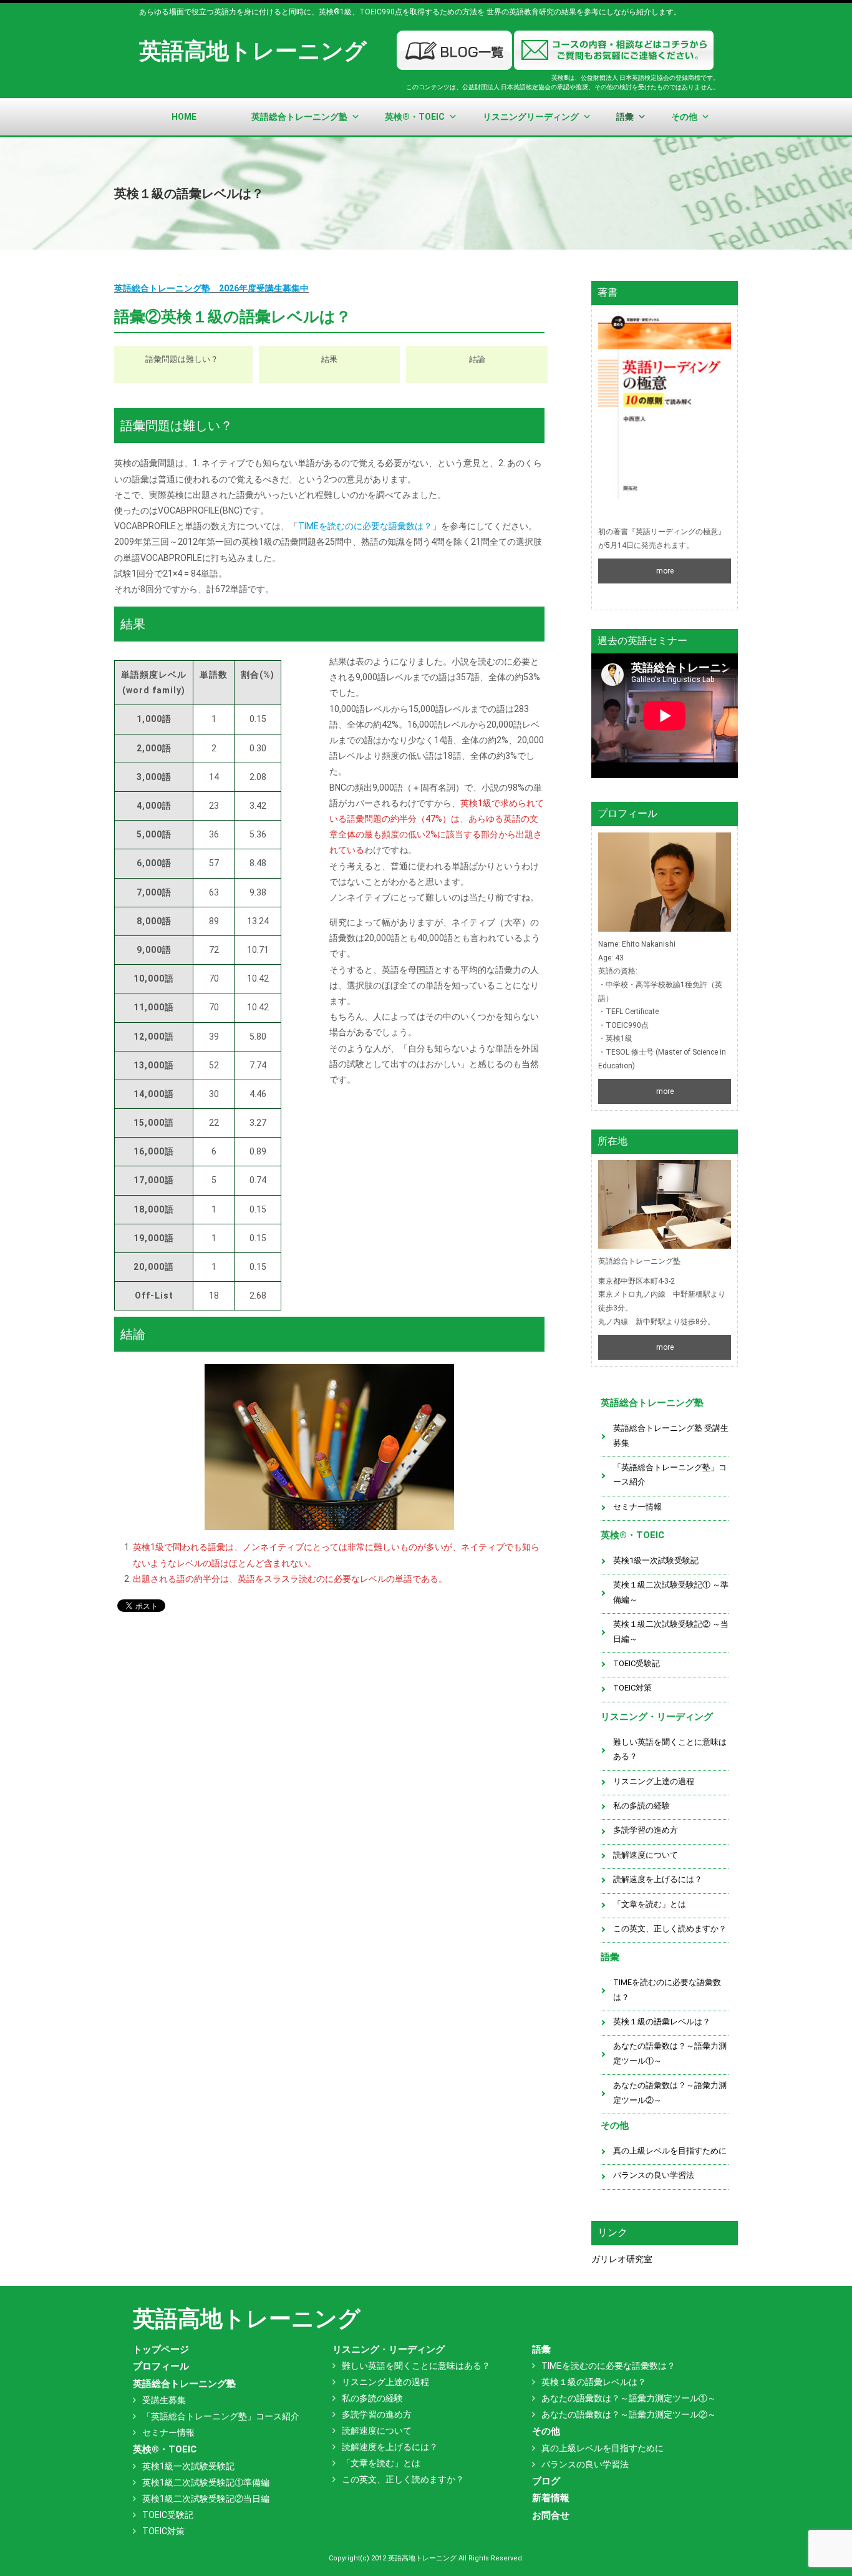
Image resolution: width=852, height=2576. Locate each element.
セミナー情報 (637, 1507)
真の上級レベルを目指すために (670, 2151)
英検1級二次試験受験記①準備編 (206, 2482)
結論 (477, 359)
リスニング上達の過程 (654, 1781)
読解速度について (646, 1855)
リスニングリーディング (531, 117)
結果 (329, 359)
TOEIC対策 (632, 1688)
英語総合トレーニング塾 (299, 117)
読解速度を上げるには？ (658, 1879)
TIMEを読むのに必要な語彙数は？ (365, 526)
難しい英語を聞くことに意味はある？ (670, 1749)
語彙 (625, 117)
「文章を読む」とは (650, 1904)
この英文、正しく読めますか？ (670, 1929)
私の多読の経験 (641, 1806)
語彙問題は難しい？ (182, 359)
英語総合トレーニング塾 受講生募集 (671, 1435)
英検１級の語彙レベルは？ (662, 2022)
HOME (184, 117)
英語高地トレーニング (253, 51)
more (665, 571)
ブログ (546, 2481)
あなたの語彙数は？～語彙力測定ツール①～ (670, 2053)
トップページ (161, 2349)
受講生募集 (164, 2400)
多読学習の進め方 (646, 1830)
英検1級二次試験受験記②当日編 (206, 2499)
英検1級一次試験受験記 (656, 1560)
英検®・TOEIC (415, 117)
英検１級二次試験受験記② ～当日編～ (671, 1631)
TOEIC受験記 (637, 1663)
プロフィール (161, 2366)
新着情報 (551, 2498)
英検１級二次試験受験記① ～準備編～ (671, 1592)
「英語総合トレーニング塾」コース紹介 (670, 1475)
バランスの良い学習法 (654, 2175)
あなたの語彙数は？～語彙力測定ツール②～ (670, 2092)
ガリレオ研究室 (622, 2259)
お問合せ (551, 2515)
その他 (684, 117)
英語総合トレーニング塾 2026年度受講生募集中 (211, 288)
